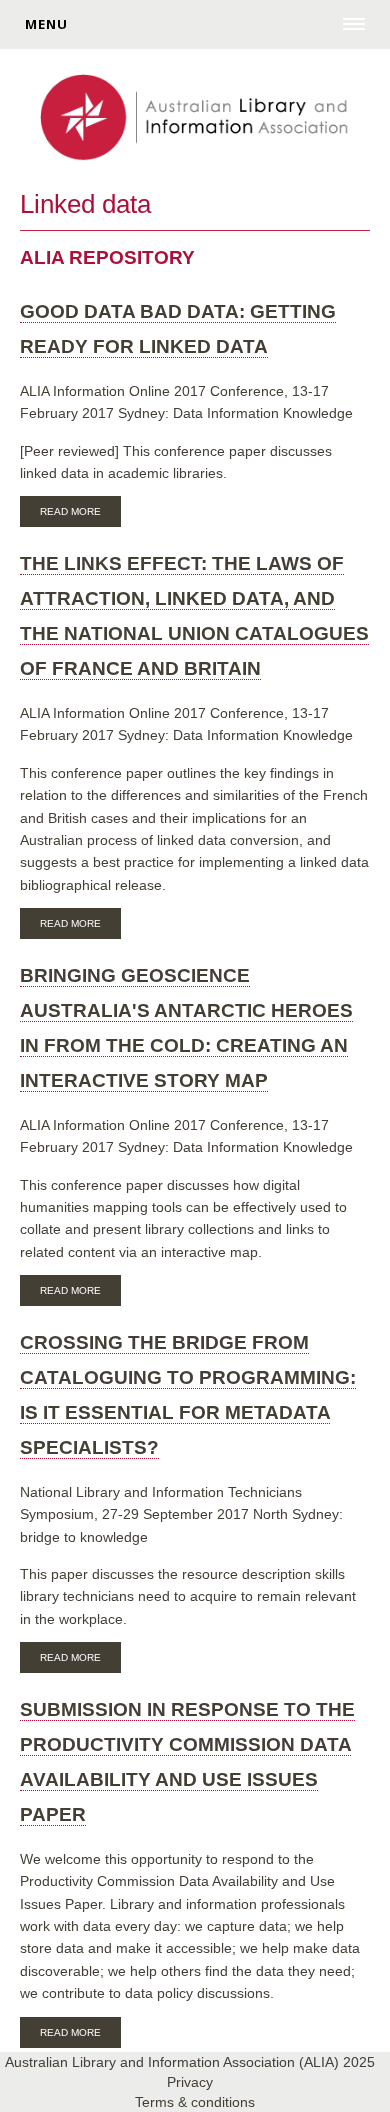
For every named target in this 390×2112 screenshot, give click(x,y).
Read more (80, 514)
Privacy (190, 2082)
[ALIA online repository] (194, 119)
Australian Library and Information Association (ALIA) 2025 (190, 2062)
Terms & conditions (195, 2102)
